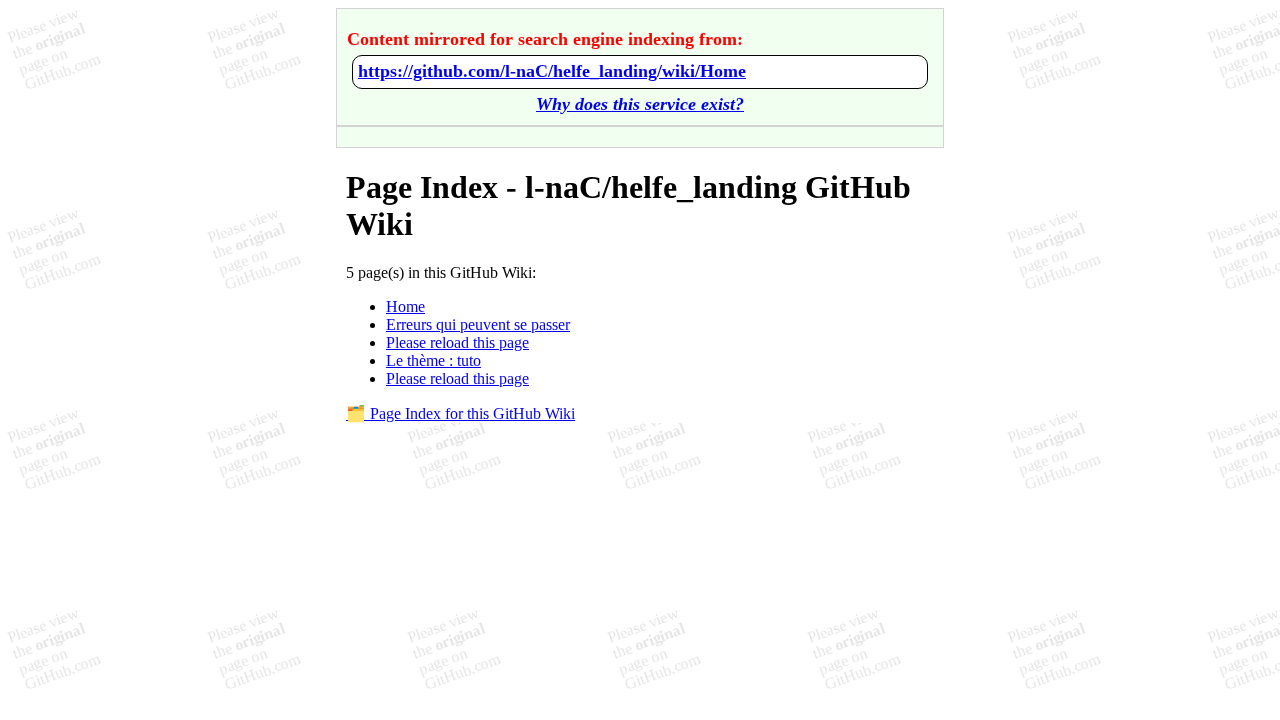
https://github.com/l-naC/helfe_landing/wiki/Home (552, 71)
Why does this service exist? (640, 104)
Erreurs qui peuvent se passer (478, 324)
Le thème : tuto (433, 360)
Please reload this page (457, 342)
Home (405, 306)
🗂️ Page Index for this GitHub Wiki (460, 413)
